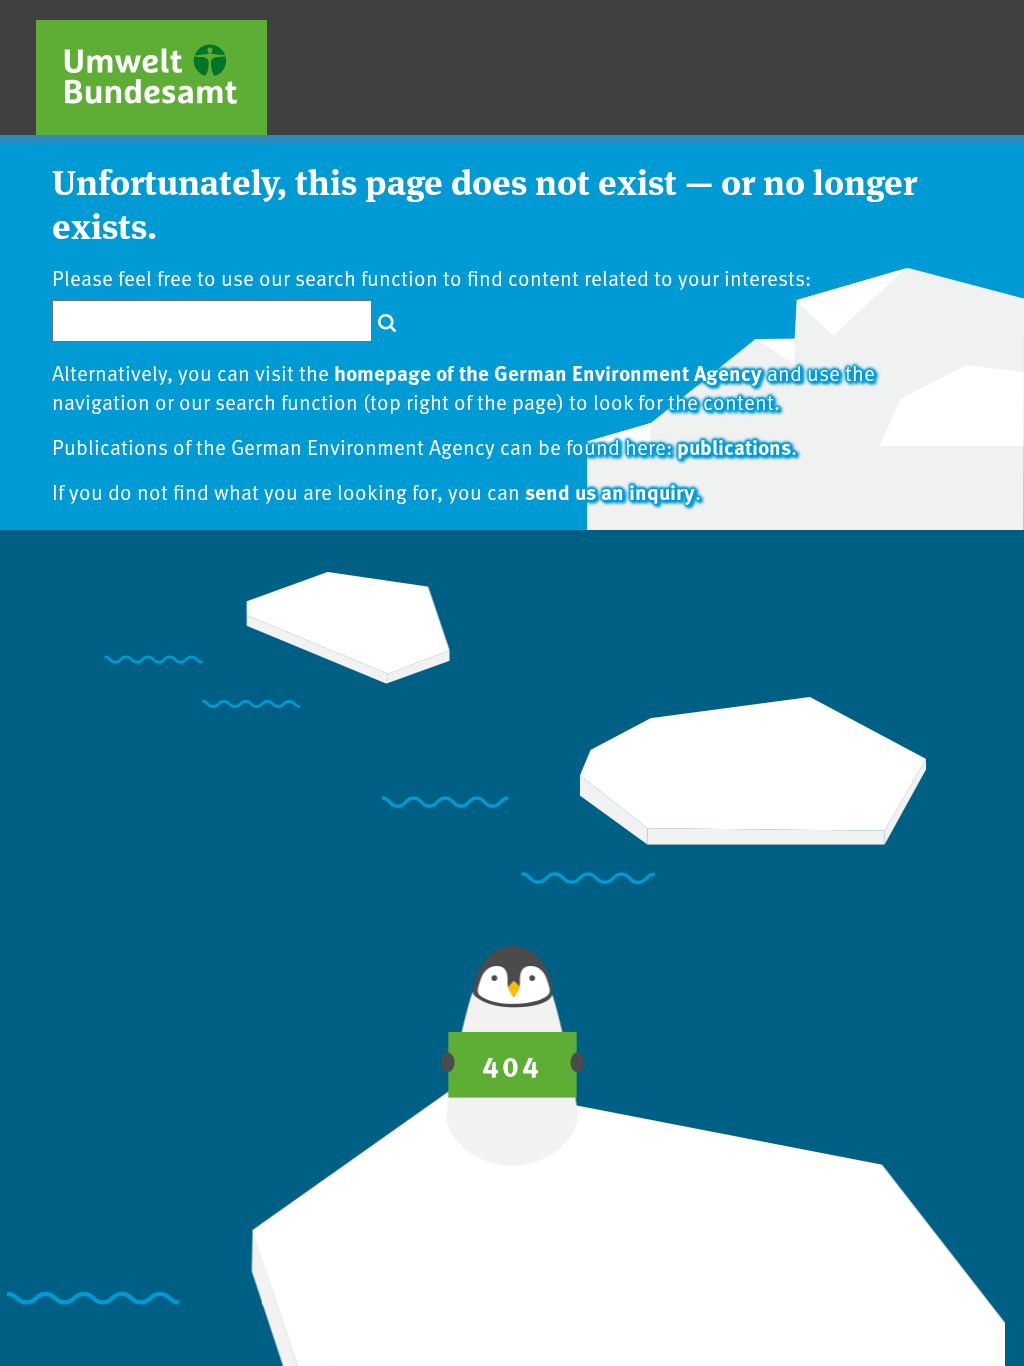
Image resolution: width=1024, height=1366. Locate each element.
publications (734, 446)
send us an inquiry (610, 491)
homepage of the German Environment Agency (548, 372)
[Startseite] (151, 77)
